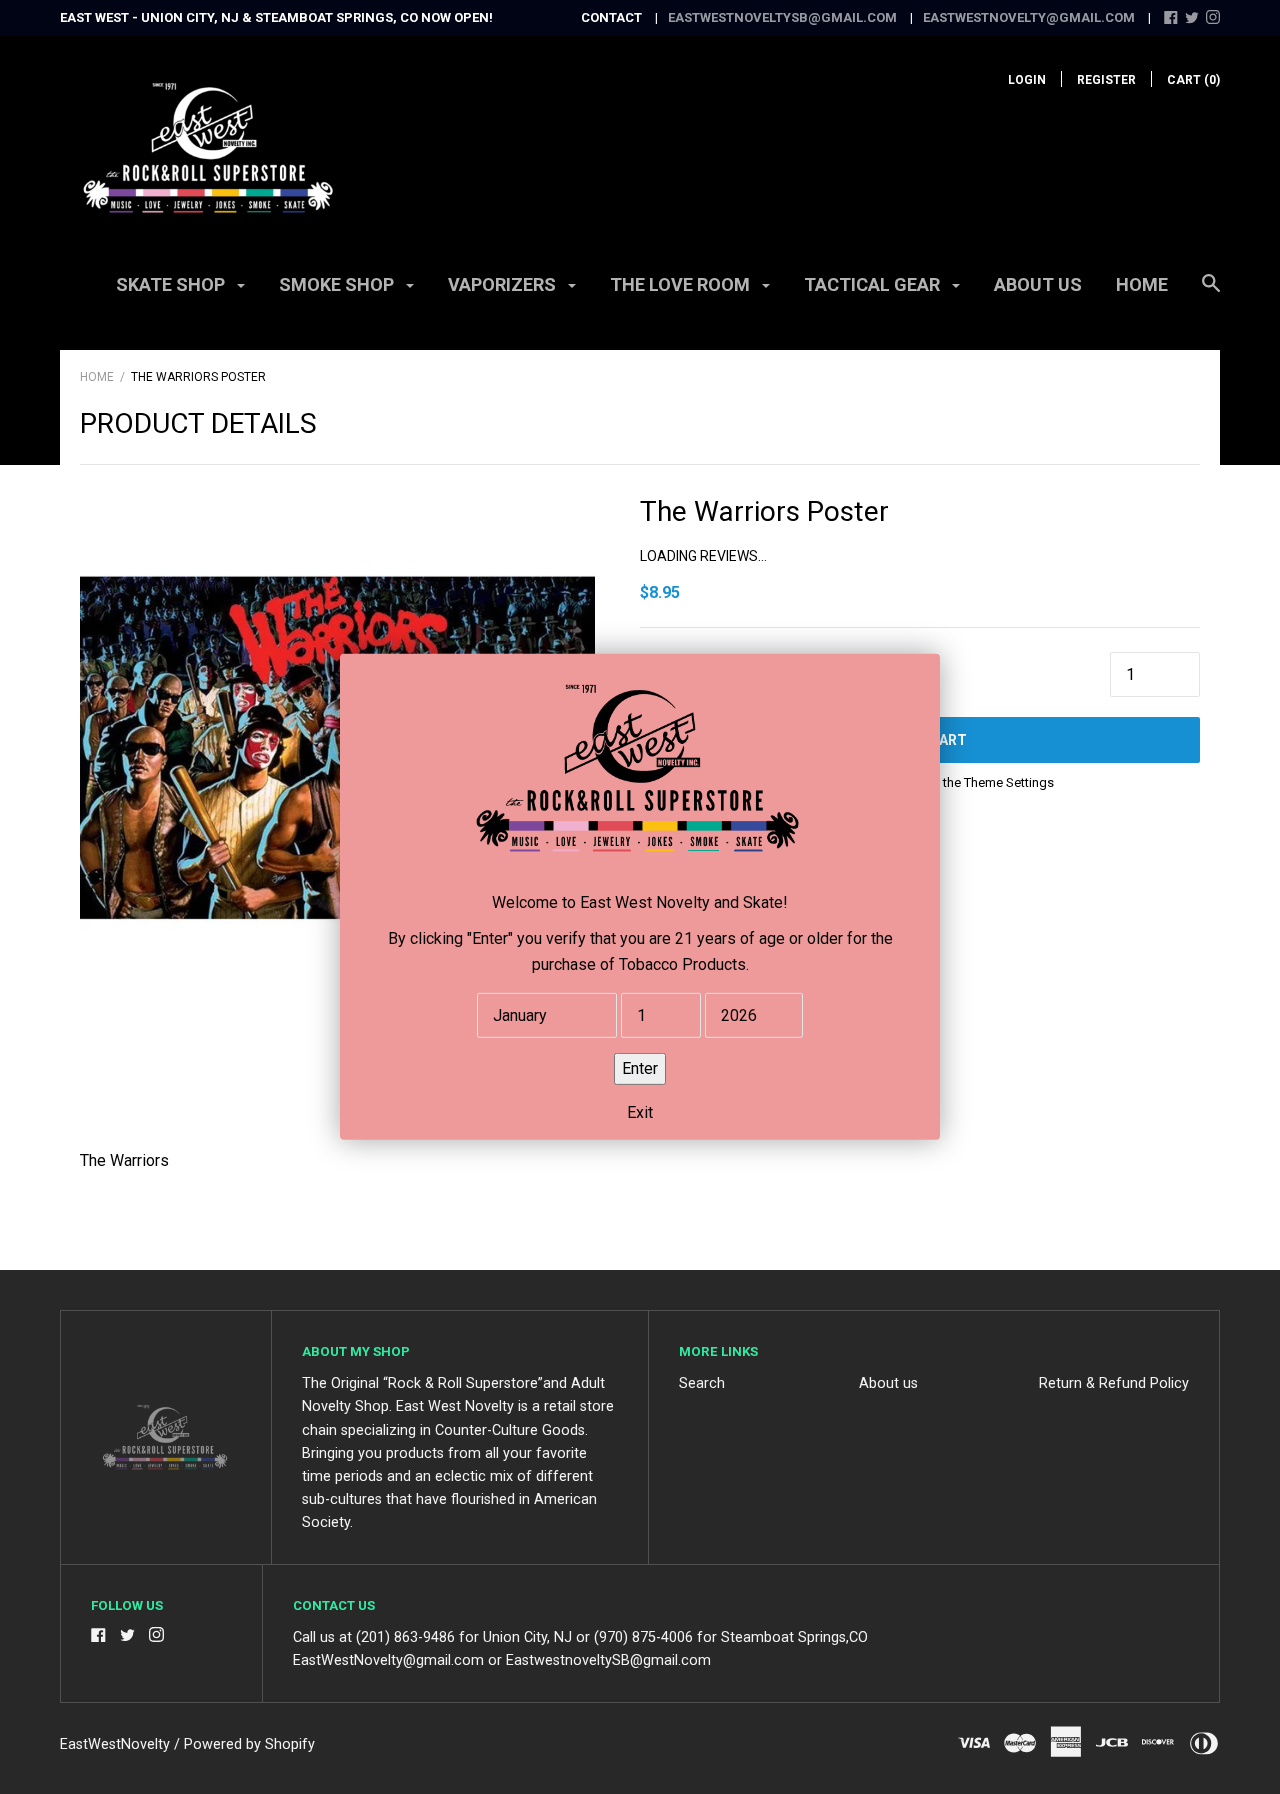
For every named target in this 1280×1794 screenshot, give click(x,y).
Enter (640, 1068)
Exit (640, 1112)
